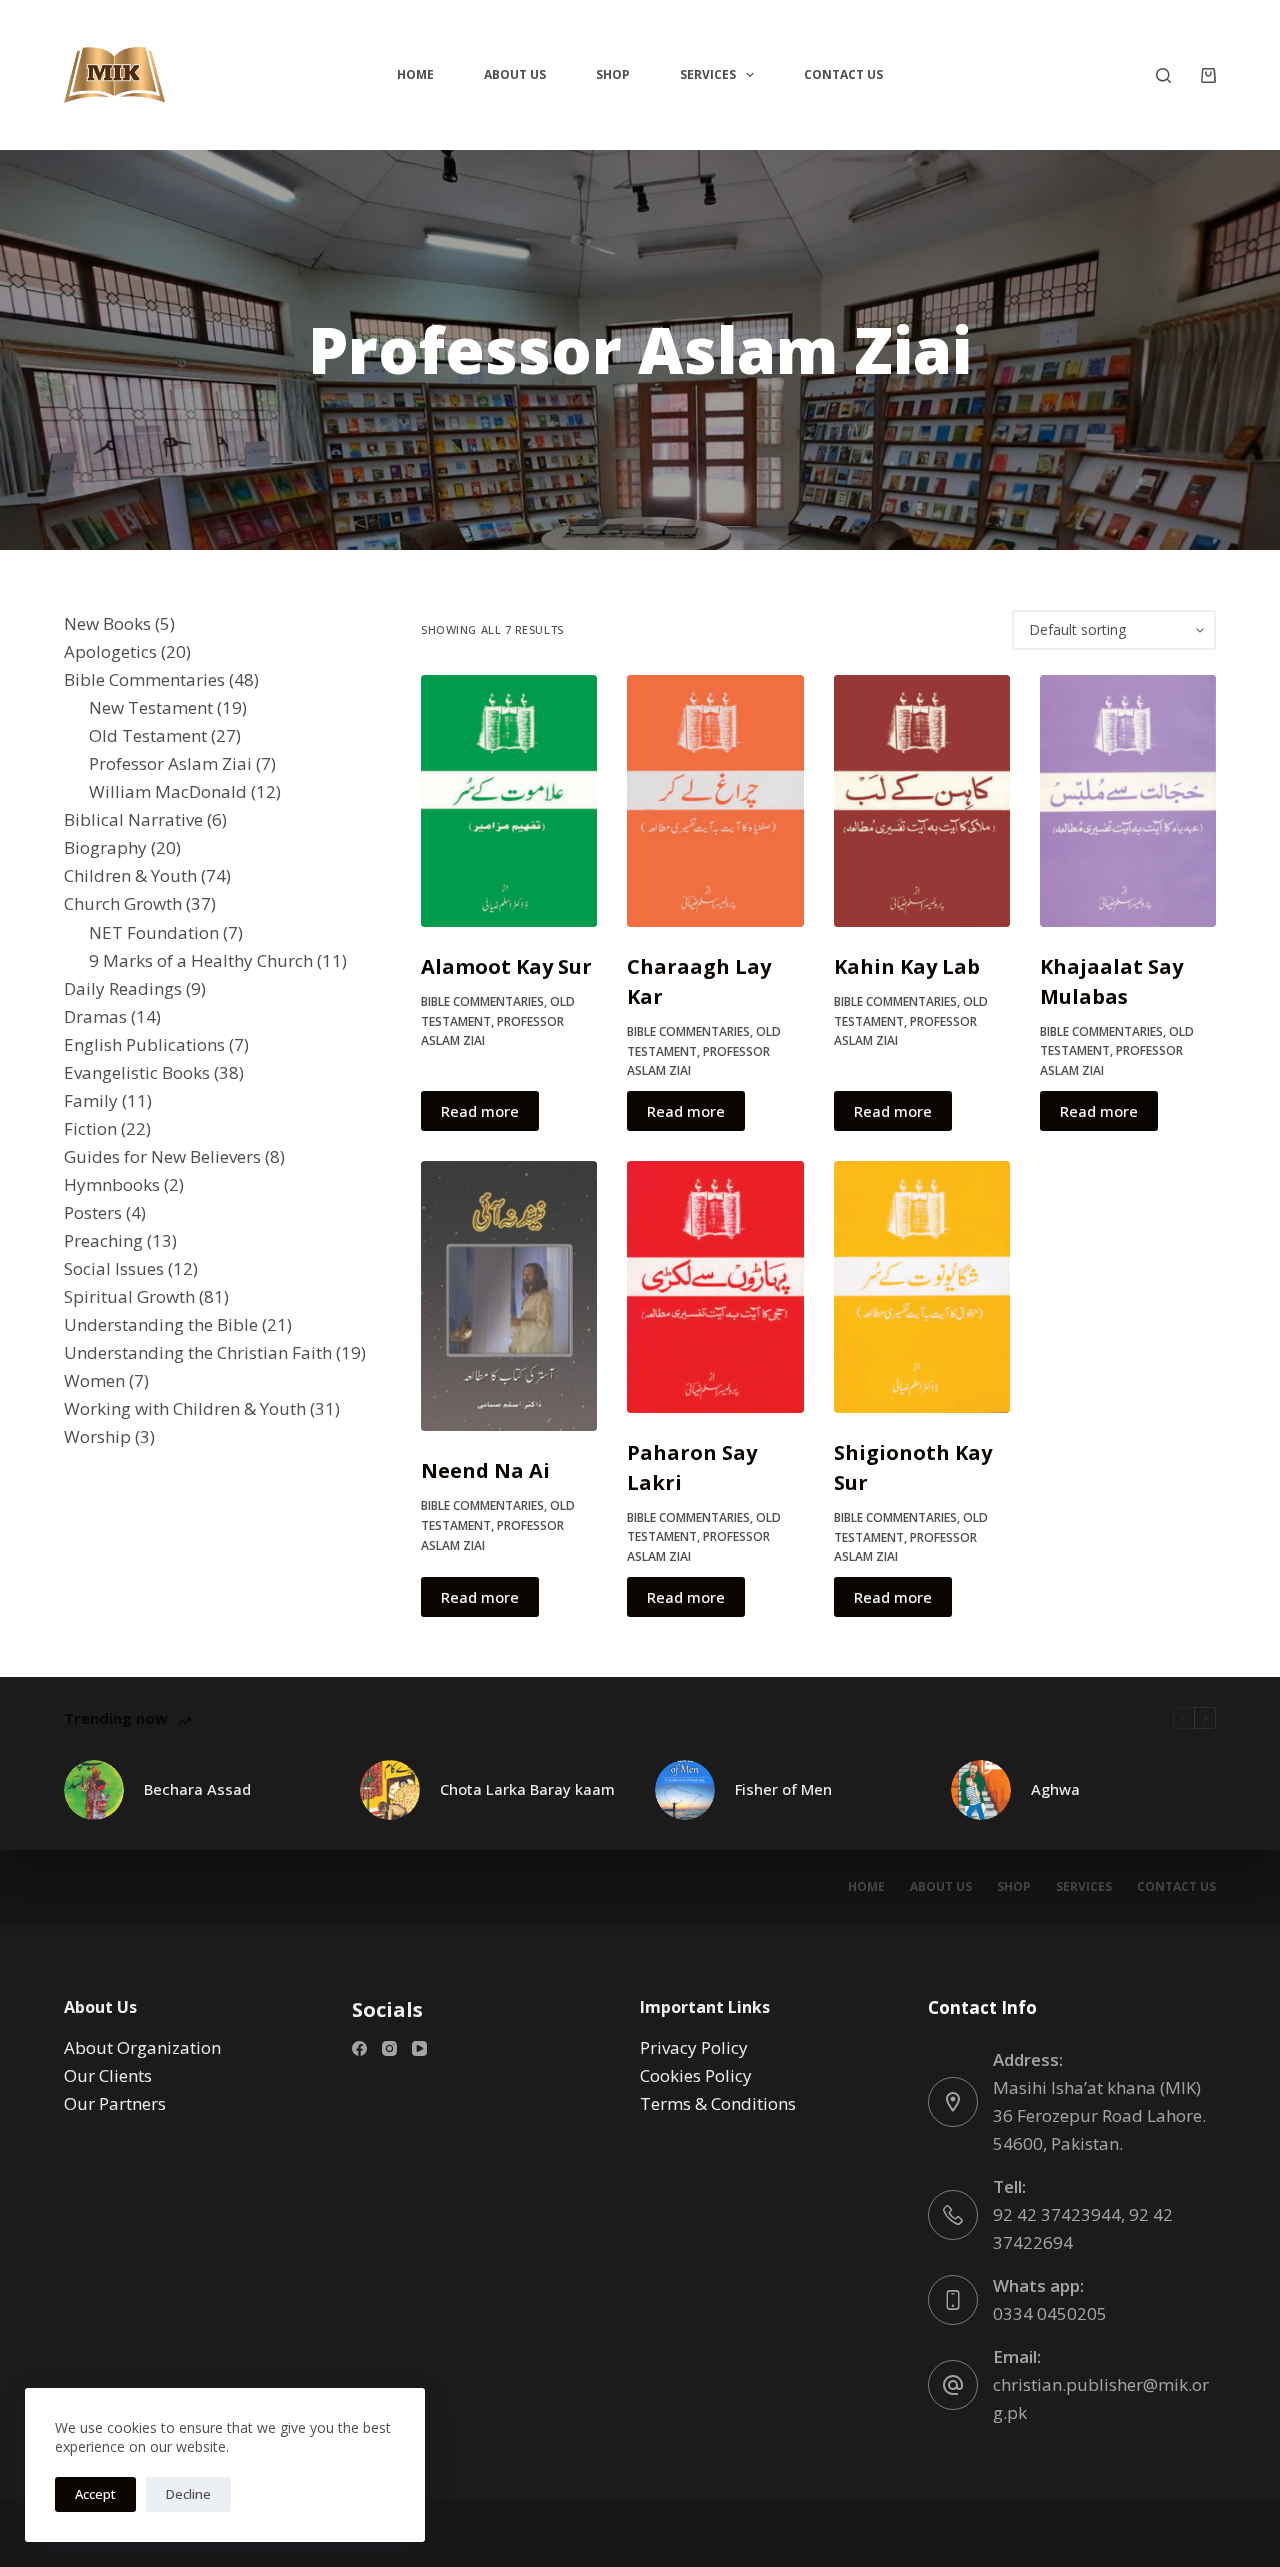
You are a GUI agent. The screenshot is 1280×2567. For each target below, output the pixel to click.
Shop (613, 74)
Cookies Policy (696, 2075)
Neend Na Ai (485, 1470)
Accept (95, 2494)
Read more (480, 1111)
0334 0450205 (1050, 2313)
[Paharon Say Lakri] (715, 1287)
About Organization (142, 2047)
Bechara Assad (197, 1789)
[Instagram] (389, 2048)
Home (415, 74)
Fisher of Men (783, 1789)
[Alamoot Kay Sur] (509, 801)
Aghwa (1055, 1789)
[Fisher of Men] (685, 1790)
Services (708, 74)
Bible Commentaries (482, 1001)
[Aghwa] (981, 1790)
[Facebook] (359, 2048)
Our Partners (115, 2103)
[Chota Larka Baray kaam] (390, 1790)
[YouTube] (419, 2048)
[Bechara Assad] (94, 1790)
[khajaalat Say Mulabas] (1128, 801)
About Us (515, 74)
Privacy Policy (694, 2047)
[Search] (1163, 75)
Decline (188, 2494)
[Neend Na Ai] (509, 1296)
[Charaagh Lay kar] (715, 801)
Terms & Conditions (718, 2103)
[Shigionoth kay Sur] (922, 1287)
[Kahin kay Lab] (922, 801)
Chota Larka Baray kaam (527, 1789)
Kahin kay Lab (907, 966)
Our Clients (108, 2075)
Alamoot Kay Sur (506, 966)
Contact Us (843, 74)
